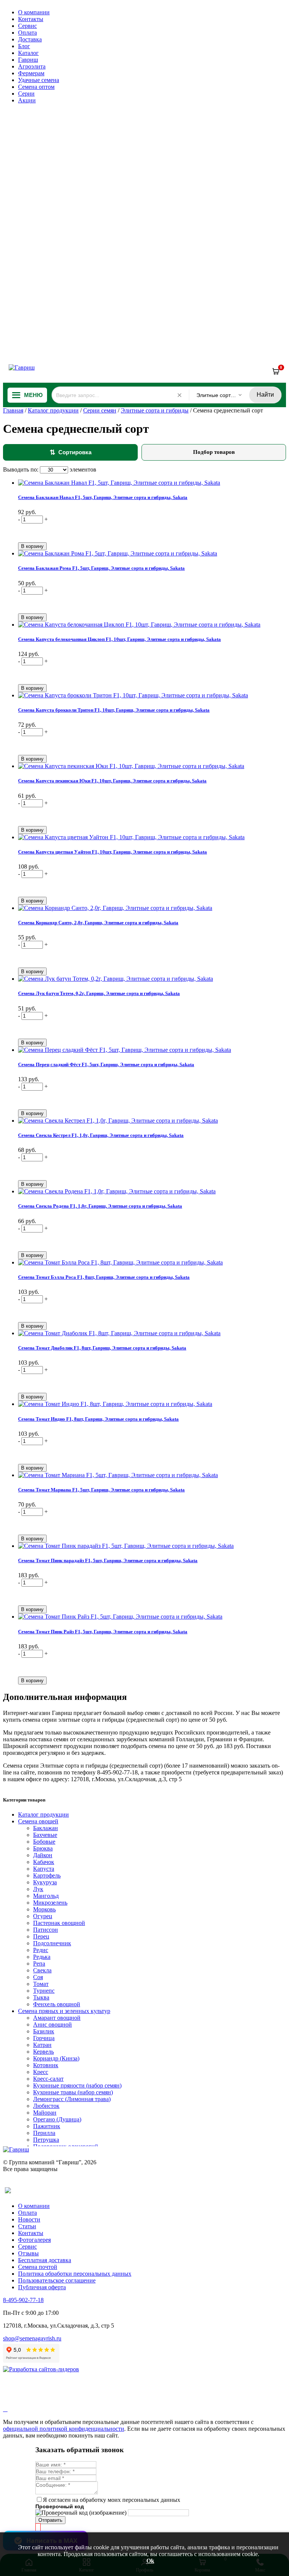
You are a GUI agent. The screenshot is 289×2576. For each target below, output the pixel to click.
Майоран (45, 2113)
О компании (34, 12)
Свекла (42, 1970)
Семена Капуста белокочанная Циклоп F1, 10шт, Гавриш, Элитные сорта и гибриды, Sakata (119, 639)
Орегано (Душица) (57, 2119)
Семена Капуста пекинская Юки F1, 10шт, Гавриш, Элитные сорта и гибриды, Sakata (112, 781)
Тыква (41, 1997)
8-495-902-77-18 (23, 2300)
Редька (42, 1957)
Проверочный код (60, 2506)
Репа (39, 1964)
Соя (38, 1977)
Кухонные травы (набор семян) (73, 2092)
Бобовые (44, 1842)
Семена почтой (38, 2267)
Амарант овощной (57, 2018)
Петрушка (46, 2140)
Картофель (47, 1875)
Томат (41, 1984)
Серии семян (100, 410)
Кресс (41, 2072)
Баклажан (46, 1828)
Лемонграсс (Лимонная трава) (72, 2099)
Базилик (44, 2031)
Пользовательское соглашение (57, 2280)
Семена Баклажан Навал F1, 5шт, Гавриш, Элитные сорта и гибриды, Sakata (103, 497)
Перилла (44, 2133)
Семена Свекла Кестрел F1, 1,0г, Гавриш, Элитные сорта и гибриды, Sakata (101, 1135)
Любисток (46, 2106)
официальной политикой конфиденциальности (64, 2429)
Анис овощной (52, 2024)
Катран (42, 2045)
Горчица (44, 2038)
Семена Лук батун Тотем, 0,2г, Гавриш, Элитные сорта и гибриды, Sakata (99, 993)
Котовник (46, 2065)
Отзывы (28, 2253)
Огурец (43, 1916)
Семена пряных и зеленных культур (64, 2011)
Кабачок (44, 1862)
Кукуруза (45, 1882)
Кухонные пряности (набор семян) (77, 2085)
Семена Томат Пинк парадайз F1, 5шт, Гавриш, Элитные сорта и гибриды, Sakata (108, 1560)
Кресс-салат (48, 2079)
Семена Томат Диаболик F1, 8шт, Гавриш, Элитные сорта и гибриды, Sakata (102, 1348)
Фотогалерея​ (34, 2240)
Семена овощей (38, 1821)
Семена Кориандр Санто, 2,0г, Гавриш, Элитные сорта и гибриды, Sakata (98, 923)
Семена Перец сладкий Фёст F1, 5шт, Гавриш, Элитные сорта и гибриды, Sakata (106, 1064)
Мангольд (46, 1896)
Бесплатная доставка (45, 2260)
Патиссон (46, 1930)
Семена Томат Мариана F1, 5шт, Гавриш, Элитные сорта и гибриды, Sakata (101, 1490)
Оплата (27, 33)
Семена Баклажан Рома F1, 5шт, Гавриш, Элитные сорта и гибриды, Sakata (101, 568)
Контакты (31, 19)
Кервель (43, 2052)
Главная (13, 410)
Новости (29, 2219)
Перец (41, 1936)
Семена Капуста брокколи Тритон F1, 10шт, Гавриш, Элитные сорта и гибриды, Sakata (114, 710)
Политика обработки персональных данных (75, 2274)
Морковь (44, 1909)
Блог (24, 46)
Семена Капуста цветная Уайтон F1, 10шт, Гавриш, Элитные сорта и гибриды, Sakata (113, 852)
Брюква (43, 1848)
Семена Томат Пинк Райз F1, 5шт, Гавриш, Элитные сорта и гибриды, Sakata (103, 1632)
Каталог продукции (53, 410)
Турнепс (44, 1991)
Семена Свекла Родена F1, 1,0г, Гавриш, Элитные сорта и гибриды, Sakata (100, 1206)
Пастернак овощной (59, 1923)
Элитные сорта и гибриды (155, 410)
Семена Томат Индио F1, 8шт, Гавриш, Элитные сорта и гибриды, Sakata (98, 1419)
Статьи (27, 2226)
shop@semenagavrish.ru (32, 2338)
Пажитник (47, 2126)
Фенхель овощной (57, 2004)
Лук (38, 1889)
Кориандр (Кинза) (56, 2058)
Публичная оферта (42, 2287)
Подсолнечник (52, 1943)
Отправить (50, 2520)
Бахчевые (45, 1835)
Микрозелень (50, 1903)
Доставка (30, 39)
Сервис (27, 26)
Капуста (44, 1869)
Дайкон (43, 1855)
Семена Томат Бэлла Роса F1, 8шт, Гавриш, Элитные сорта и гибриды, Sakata (104, 1277)
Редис (41, 1950)
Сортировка (71, 452)
